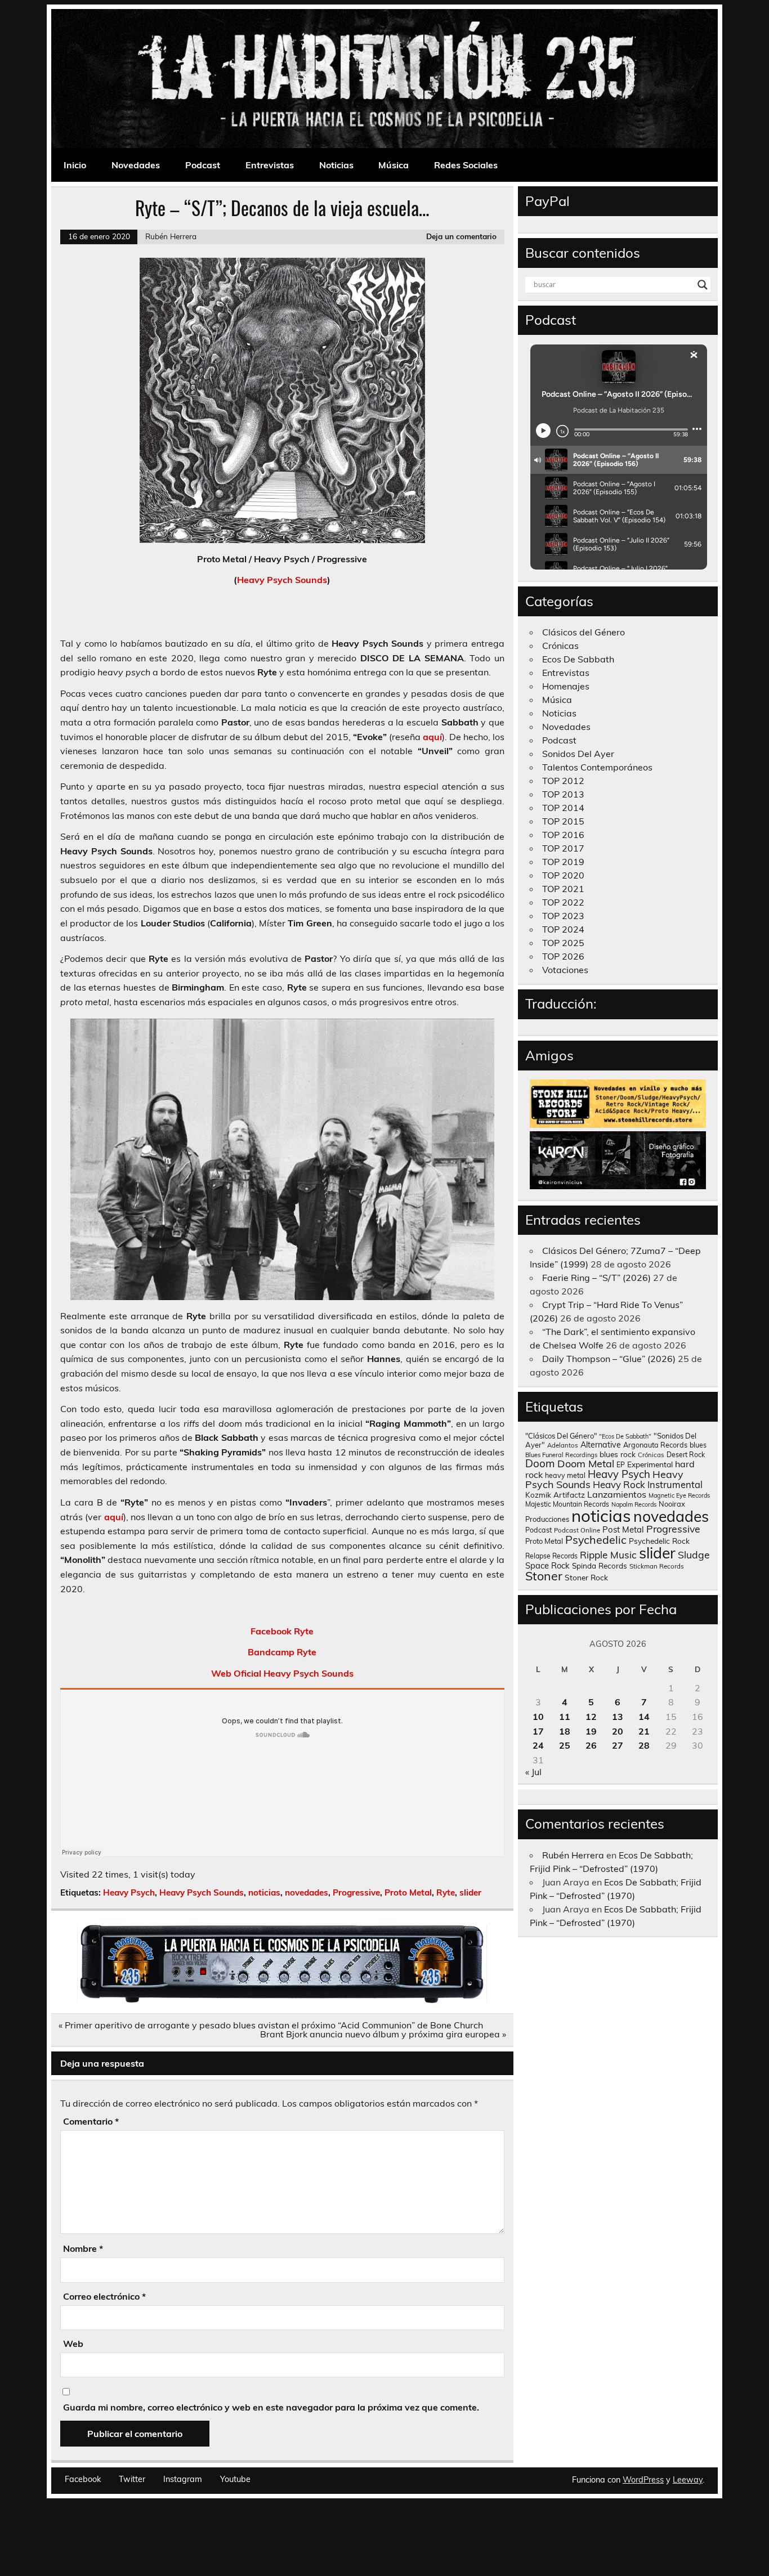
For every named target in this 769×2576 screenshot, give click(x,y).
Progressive (356, 1892)
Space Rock (547, 1565)
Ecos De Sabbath (578, 659)
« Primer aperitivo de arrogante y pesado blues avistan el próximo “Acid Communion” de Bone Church (271, 2025)
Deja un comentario (461, 236)
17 (538, 1731)
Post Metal (623, 1529)
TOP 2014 (563, 808)
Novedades (136, 165)
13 (618, 1717)
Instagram (183, 2479)
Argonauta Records (655, 1445)
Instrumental (675, 1484)
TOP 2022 (563, 902)
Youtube (235, 2479)
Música (394, 165)
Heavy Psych (129, 1892)
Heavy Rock (619, 1484)
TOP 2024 (563, 929)
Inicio (75, 165)
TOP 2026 (563, 956)
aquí (432, 737)
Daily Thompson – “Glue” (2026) (609, 1359)
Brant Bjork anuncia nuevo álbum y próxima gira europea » (383, 2034)
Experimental (650, 1464)
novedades (307, 1892)
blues (698, 1445)
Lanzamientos (617, 1494)
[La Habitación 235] (282, 2000)
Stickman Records (657, 1566)
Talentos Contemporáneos (597, 767)
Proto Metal (408, 1892)
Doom (540, 1463)
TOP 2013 (563, 794)
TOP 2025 (563, 943)
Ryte (446, 1892)
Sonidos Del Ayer (578, 754)
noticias (264, 1892)
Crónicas (560, 646)
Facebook (83, 2479)
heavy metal (565, 1475)
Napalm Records (634, 1504)
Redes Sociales (466, 165)
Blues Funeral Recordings (561, 1455)
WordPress (643, 2480)
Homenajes (566, 686)
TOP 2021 (563, 889)
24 (538, 1745)
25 (565, 1745)
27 (618, 1745)
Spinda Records (600, 1565)
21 (644, 1731)
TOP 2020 (563, 875)
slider (470, 1892)
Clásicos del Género (584, 632)
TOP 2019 (563, 862)
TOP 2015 (563, 821)
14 (644, 1717)
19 (591, 1731)
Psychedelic (596, 1540)
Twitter (132, 2479)
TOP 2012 (563, 781)
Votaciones (565, 970)
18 (565, 1731)
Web (73, 2344)
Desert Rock (686, 1455)
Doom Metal (586, 1464)
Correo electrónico (104, 2296)
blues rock (618, 1454)
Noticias (336, 165)
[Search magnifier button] (703, 285)
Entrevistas (270, 165)
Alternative (601, 1445)
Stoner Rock (586, 1577)
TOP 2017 (563, 848)
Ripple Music (608, 1555)
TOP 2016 (563, 835)
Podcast (203, 165)
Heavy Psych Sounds (282, 580)
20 (618, 1731)
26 (591, 1745)
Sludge (694, 1554)
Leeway (688, 2480)
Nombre (83, 2248)
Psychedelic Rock (659, 1541)
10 (538, 1717)
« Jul (533, 1772)
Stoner (544, 1576)
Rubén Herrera (171, 236)
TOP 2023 (563, 916)
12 (591, 1717)
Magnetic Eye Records (679, 1495)
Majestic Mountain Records (567, 1504)
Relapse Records (551, 1556)
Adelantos (563, 1445)
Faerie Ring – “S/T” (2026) (596, 1278)
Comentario (91, 2121)
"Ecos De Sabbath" (625, 1436)
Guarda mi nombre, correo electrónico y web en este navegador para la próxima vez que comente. (271, 2407)
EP (621, 1465)
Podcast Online (577, 1530)
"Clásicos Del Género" (561, 1436)
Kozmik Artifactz (555, 1495)
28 (644, 1745)
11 (565, 1717)
